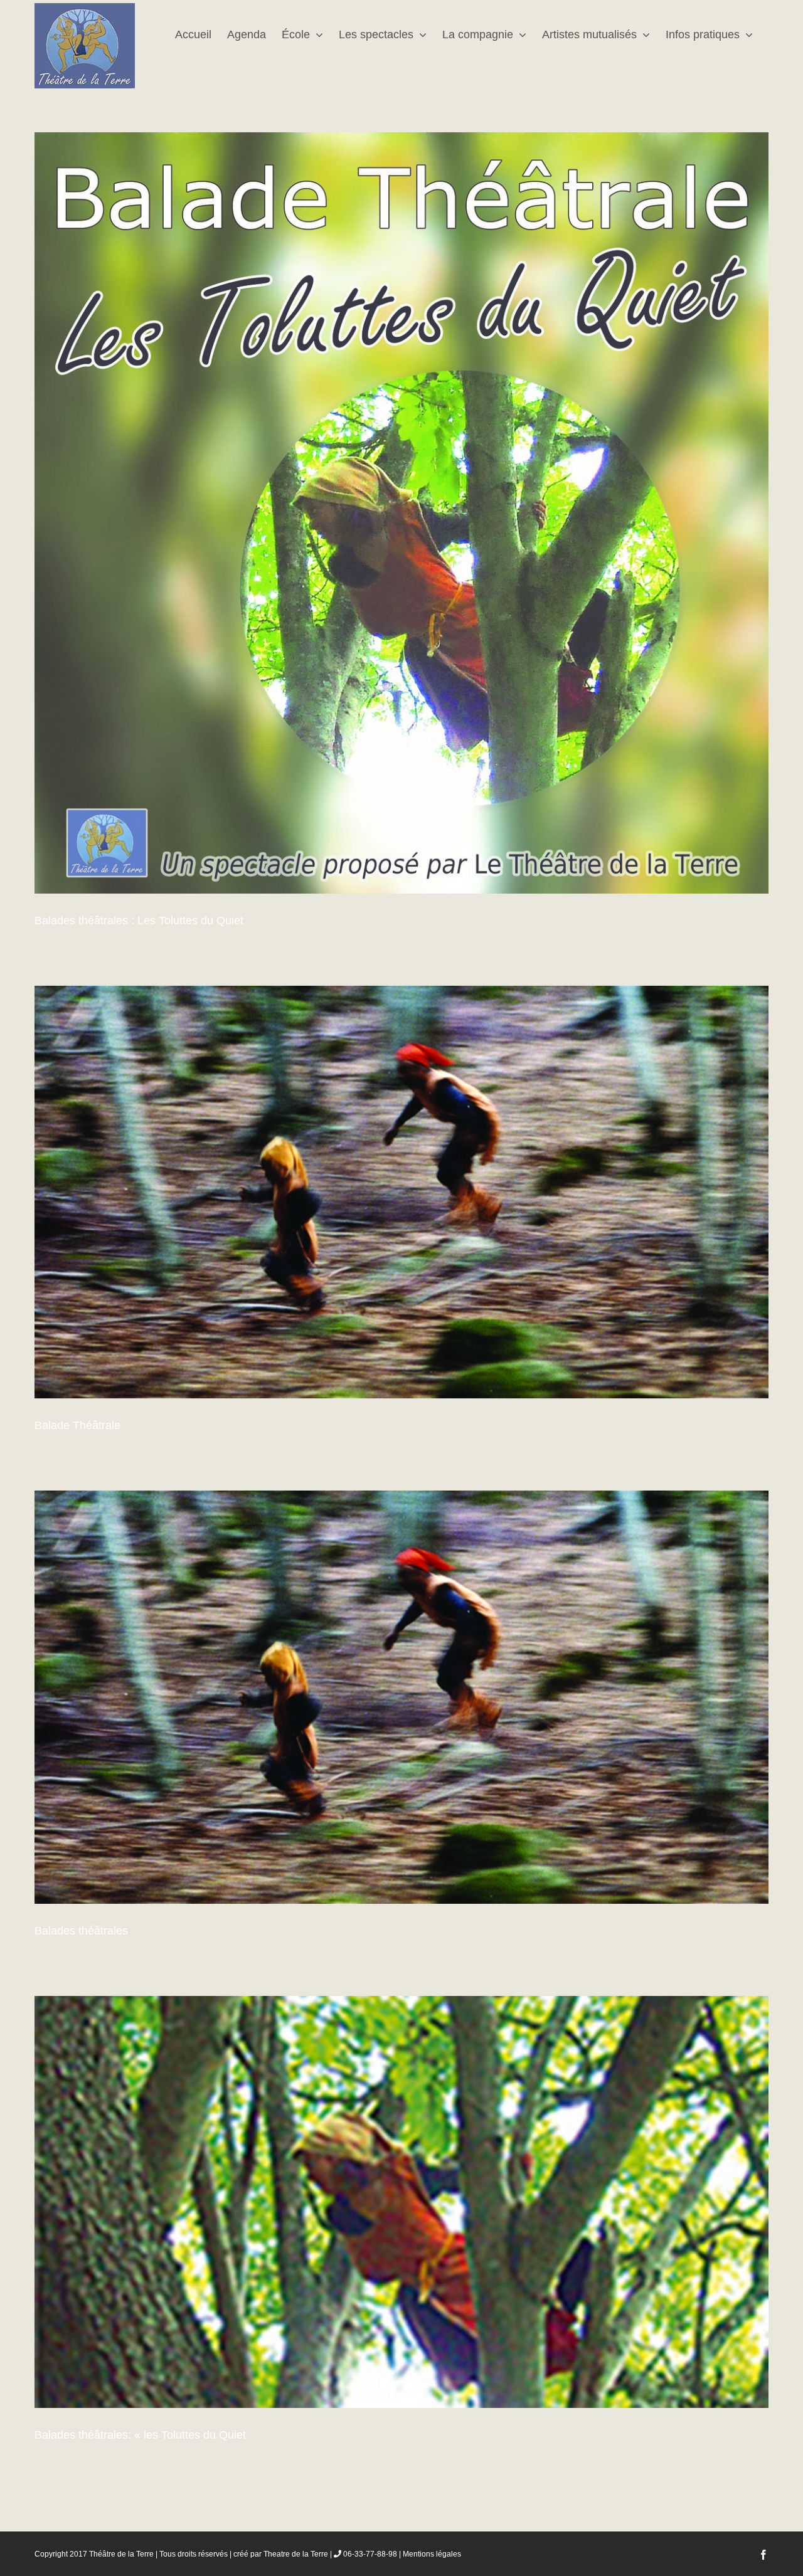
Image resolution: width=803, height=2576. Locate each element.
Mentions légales (432, 2554)
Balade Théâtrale (77, 1425)
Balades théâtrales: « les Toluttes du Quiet (140, 2435)
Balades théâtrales (81, 1931)
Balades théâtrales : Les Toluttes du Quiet (139, 921)
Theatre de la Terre (296, 2554)
